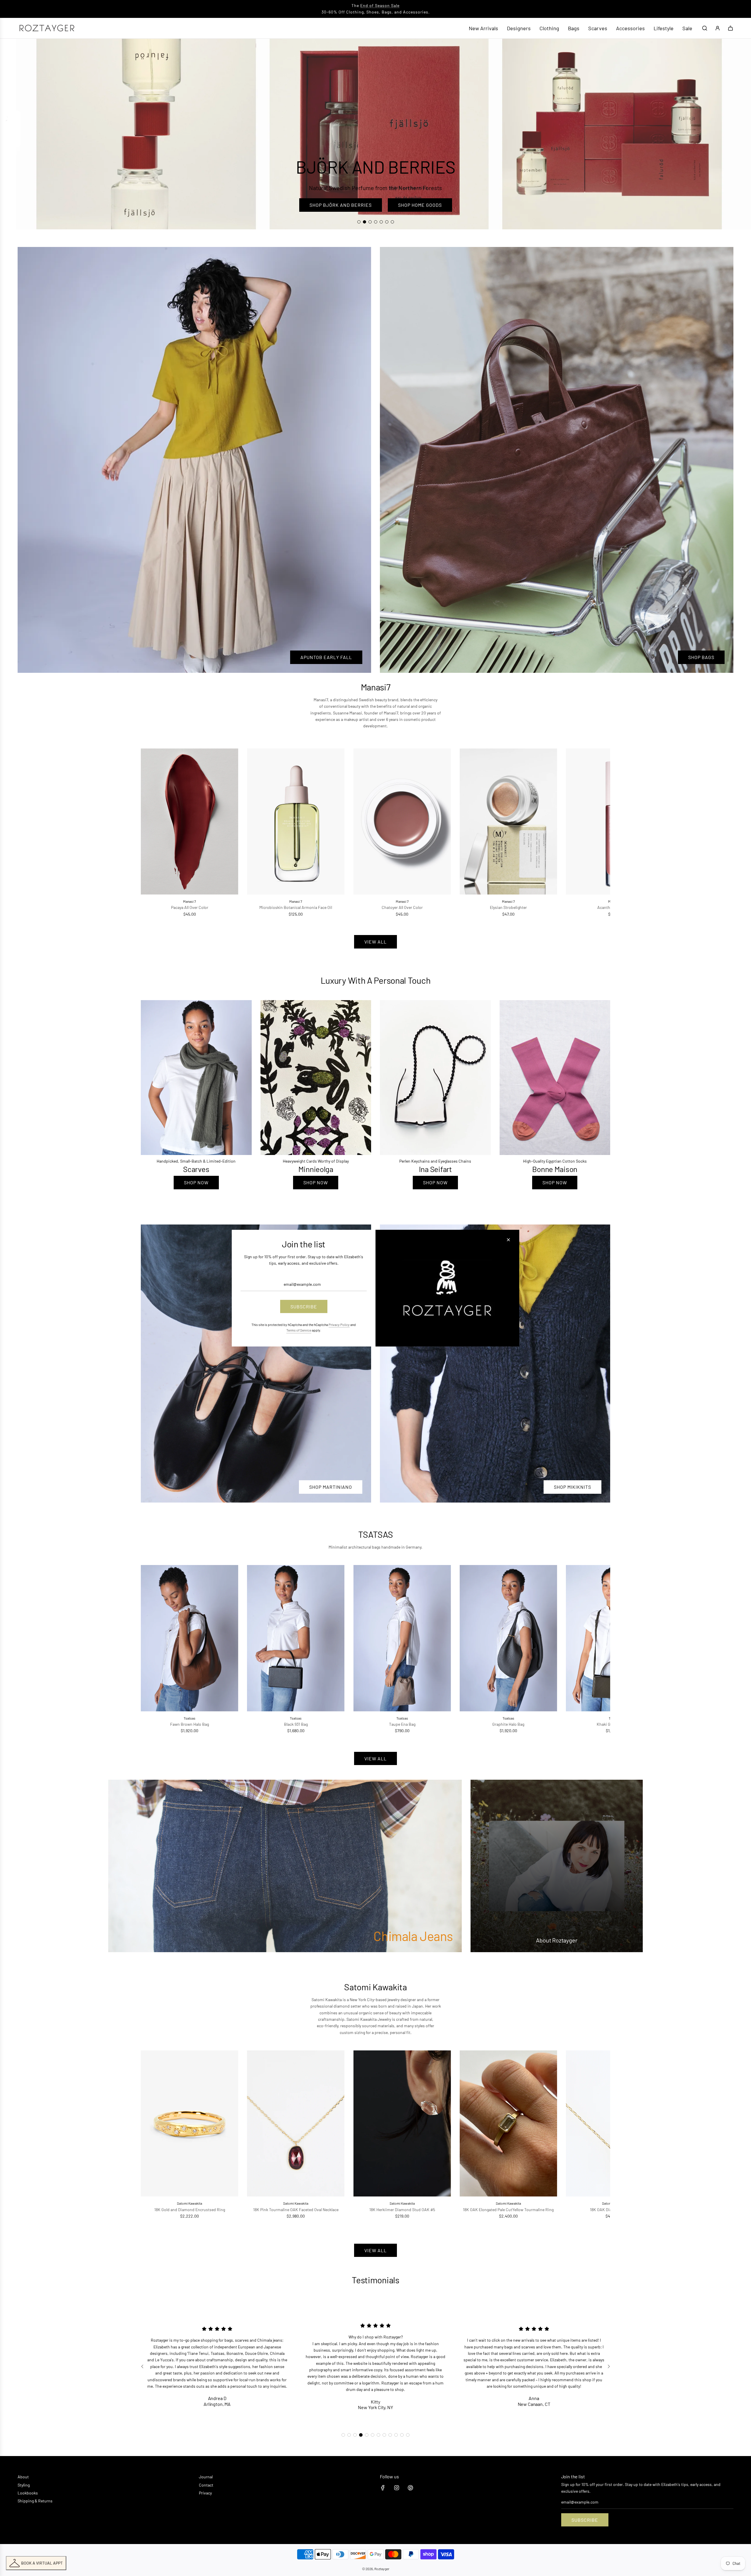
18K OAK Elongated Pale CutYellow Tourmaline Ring (508, 2210)
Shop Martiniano (331, 1487)
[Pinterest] (410, 2488)
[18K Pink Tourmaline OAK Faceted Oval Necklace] (296, 2123)
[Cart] (730, 28)
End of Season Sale (380, 5)
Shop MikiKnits (572, 1487)
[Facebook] (383, 2488)
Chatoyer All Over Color (402, 907)
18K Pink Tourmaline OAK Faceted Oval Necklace (296, 2210)
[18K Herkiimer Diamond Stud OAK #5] (402, 2123)
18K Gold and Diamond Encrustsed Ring (190, 2210)
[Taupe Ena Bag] (402, 1638)
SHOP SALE (375, 205)
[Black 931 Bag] (296, 1638)
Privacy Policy (339, 1325)
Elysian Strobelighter (508, 907)
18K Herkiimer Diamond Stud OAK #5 (402, 2210)
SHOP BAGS (701, 657)
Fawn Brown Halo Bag (190, 1724)
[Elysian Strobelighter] (508, 822)
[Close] (508, 1239)
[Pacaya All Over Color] (190, 822)
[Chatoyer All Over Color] (402, 822)
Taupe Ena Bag (402, 1724)
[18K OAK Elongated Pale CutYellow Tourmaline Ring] (508, 2123)
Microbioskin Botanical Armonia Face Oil (296, 907)
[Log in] (718, 28)
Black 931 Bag (296, 1724)
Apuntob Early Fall (326, 657)
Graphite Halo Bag (508, 1724)
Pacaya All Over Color (190, 907)
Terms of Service (299, 1330)
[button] (152, 833)
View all (375, 942)
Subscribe (585, 2520)
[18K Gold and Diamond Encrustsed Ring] (190, 2123)
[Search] (705, 28)
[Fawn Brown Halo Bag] (190, 1638)
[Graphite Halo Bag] (508, 1638)
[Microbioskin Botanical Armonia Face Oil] (296, 822)
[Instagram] (397, 2488)
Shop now (196, 1182)
